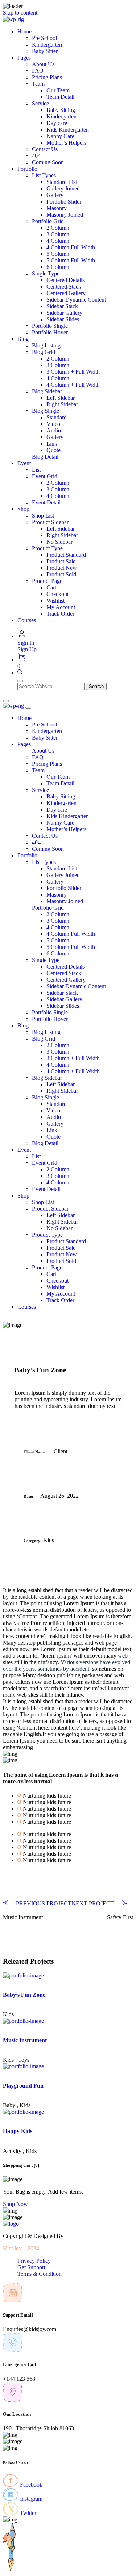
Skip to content (20, 13)
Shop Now (15, 2204)
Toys (24, 2060)
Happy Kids (18, 2131)
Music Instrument (25, 2040)
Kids (49, 1540)
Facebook (30, 2485)
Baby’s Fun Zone (24, 1995)
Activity (12, 2151)
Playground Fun (23, 2086)
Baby (9, 2105)
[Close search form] (20, 681)
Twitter (27, 2513)
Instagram (30, 2499)
